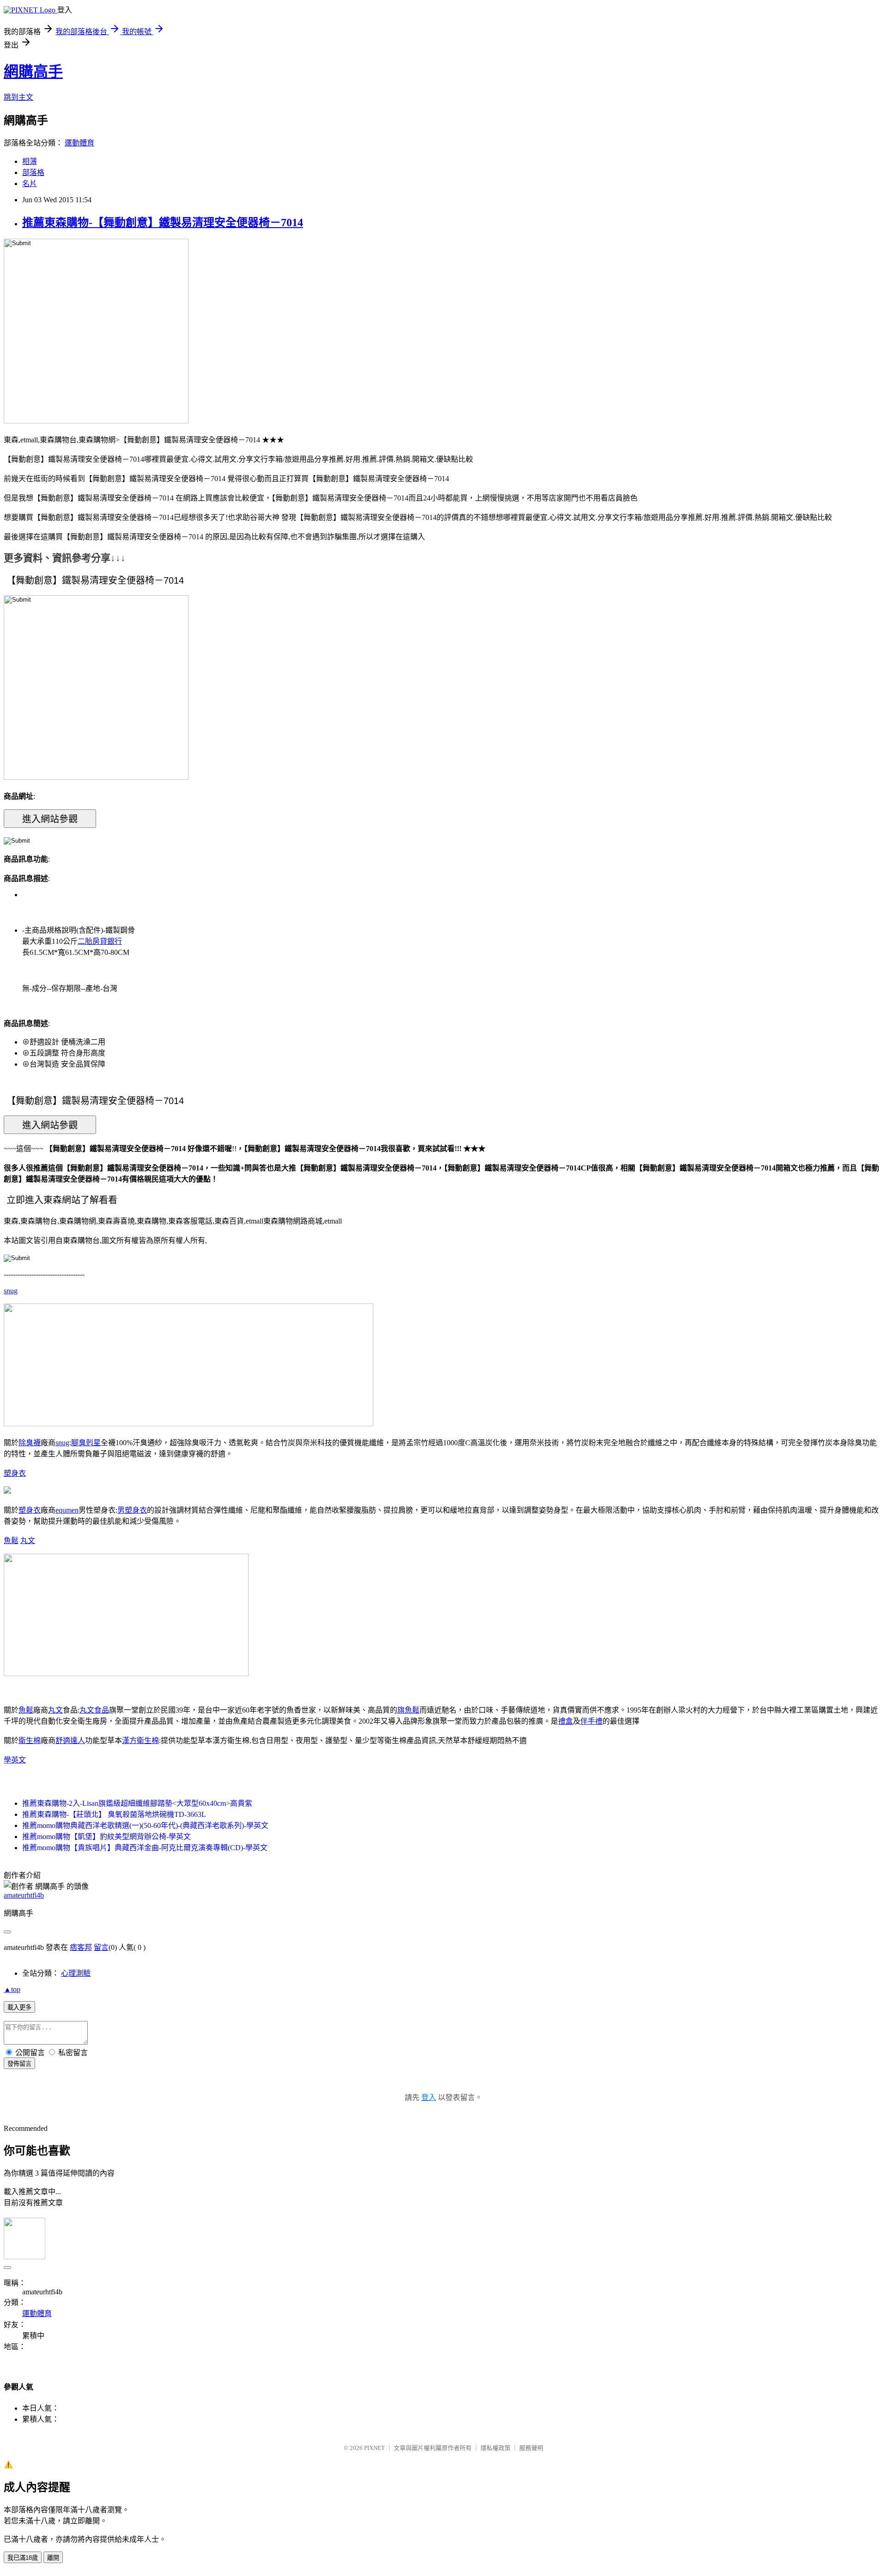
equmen (67, 1510)
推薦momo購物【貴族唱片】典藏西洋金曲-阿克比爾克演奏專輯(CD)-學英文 (145, 1848)
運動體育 (79, 143)
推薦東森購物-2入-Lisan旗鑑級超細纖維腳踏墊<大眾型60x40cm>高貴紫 (137, 1803)
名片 (30, 184)
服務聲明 (531, 2448)
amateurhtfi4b (24, 1895)
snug (11, 1291)
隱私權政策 (495, 2448)
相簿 (30, 161)
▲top (12, 1989)
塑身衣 (15, 1473)
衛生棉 (30, 1740)
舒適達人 (70, 1740)
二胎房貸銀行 (100, 941)
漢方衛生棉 (140, 1740)
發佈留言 (19, 2064)
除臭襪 (30, 1443)
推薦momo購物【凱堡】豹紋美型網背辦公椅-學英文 (106, 1837)
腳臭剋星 (86, 1443)
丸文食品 (94, 1710)
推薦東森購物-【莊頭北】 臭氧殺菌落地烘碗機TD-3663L (114, 1814)
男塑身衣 (132, 1510)
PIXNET (374, 2448)
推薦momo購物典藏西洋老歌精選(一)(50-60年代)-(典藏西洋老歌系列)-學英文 (145, 1825)
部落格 (33, 172)
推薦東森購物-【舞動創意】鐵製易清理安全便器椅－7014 (163, 223)
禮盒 (565, 1721)
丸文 (28, 1541)
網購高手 (33, 72)
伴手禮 (591, 1721)
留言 (101, 1947)
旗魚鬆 (408, 1710)
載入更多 (19, 2007)
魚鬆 (11, 1541)
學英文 (15, 1760)
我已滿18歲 (23, 2558)
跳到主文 (18, 97)
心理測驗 (76, 1973)
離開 (53, 2558)
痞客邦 (81, 1947)
